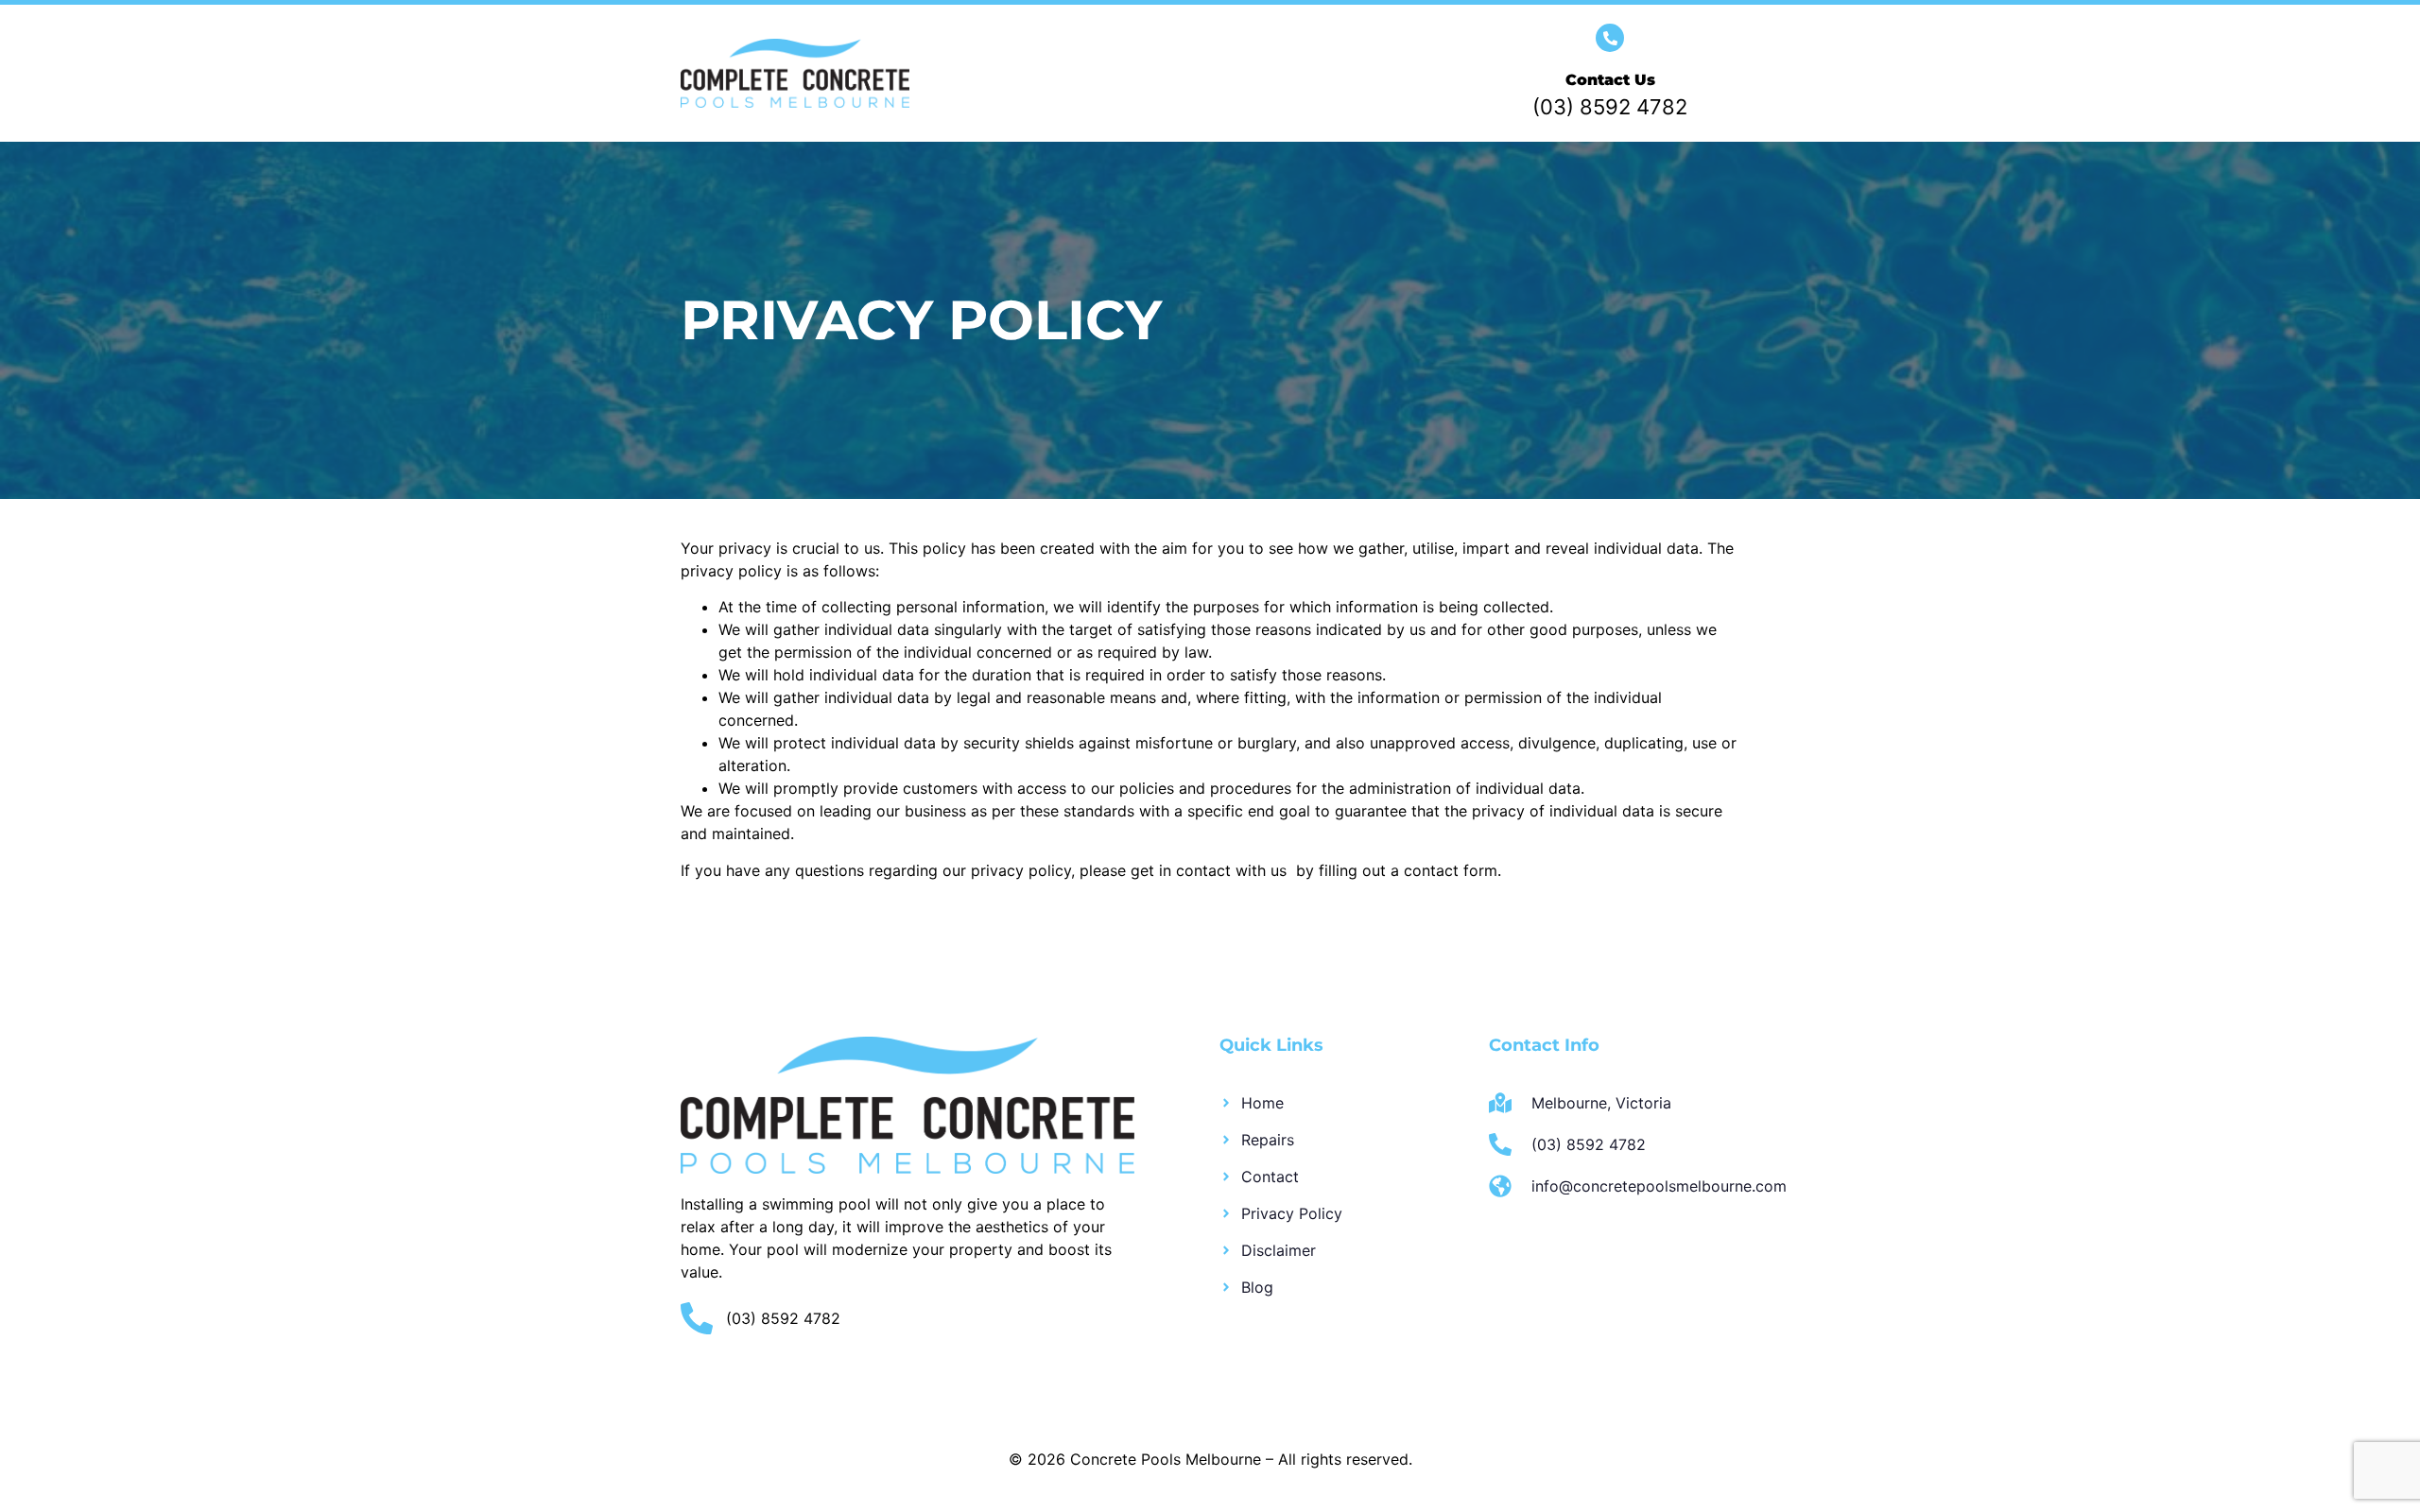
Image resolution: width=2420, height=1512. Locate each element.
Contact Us (1610, 80)
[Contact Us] (1610, 38)
